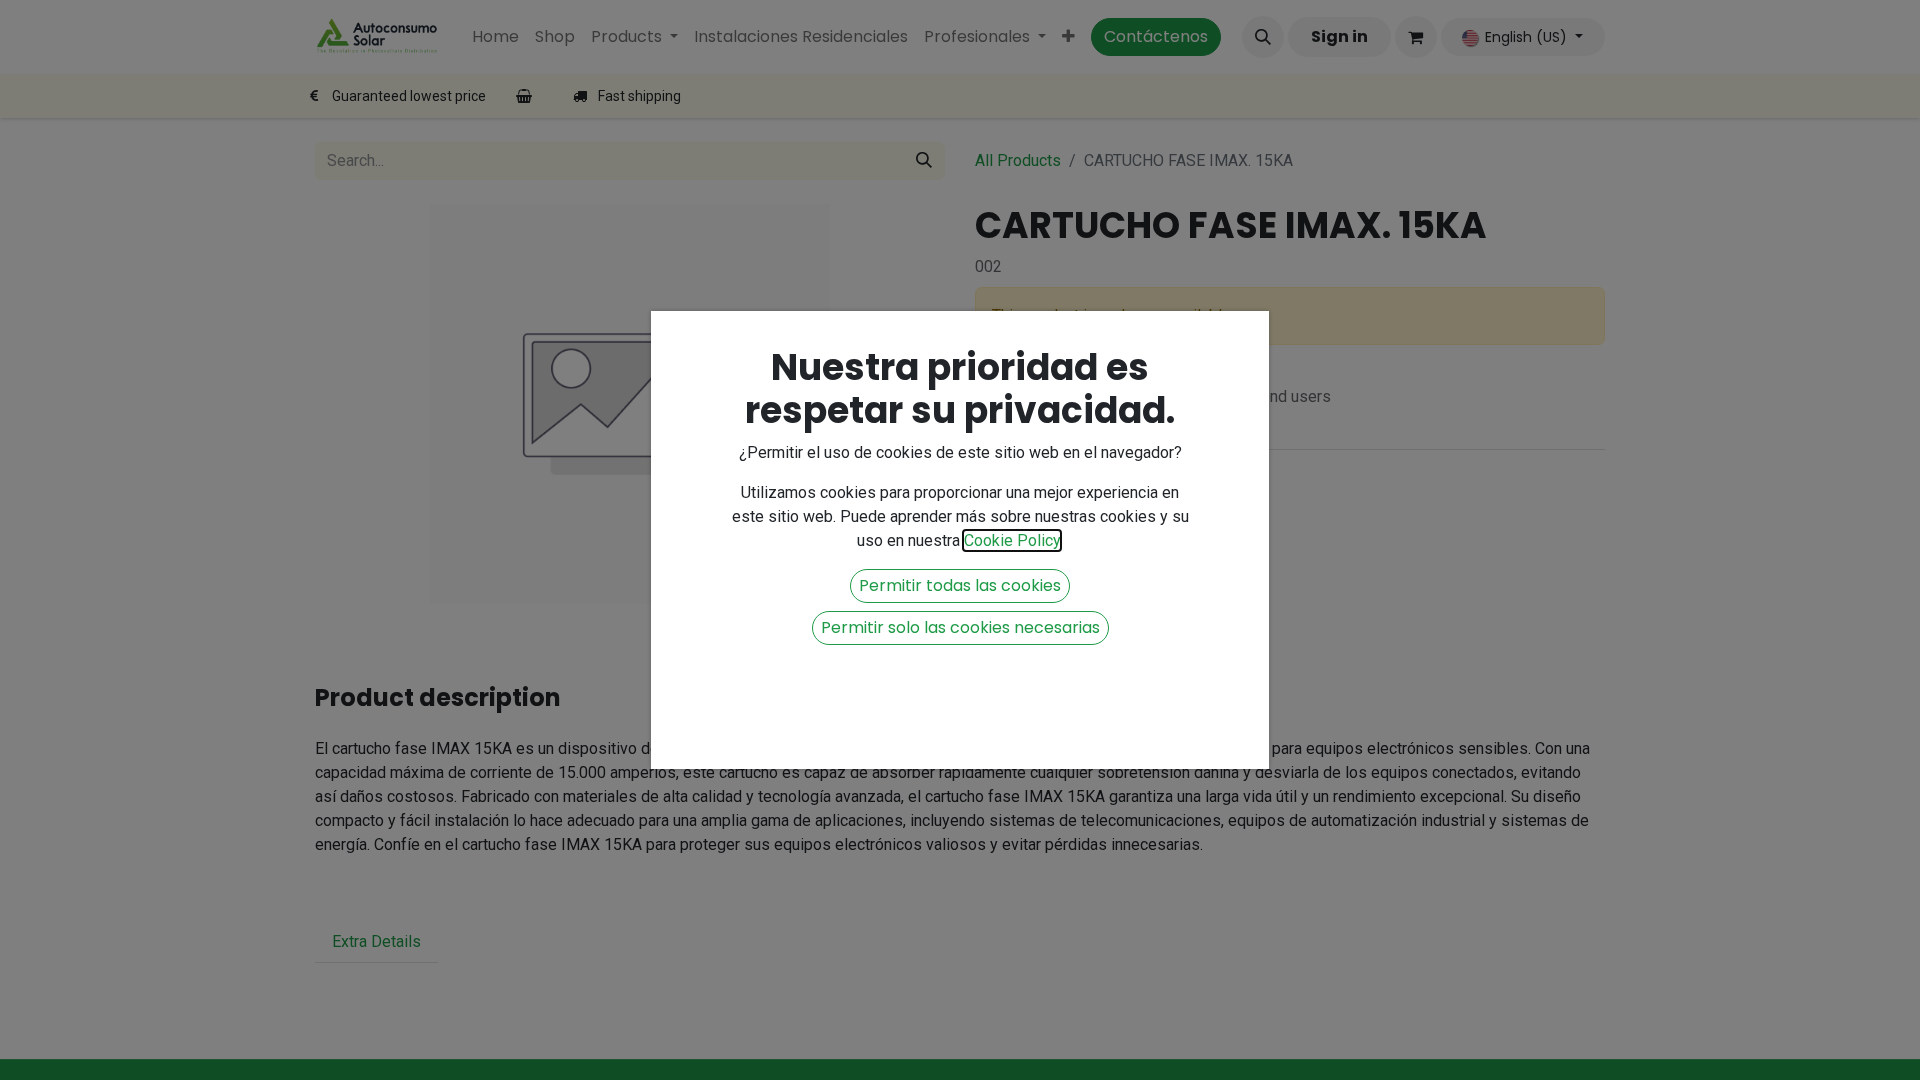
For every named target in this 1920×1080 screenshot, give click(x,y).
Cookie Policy (1012, 540)
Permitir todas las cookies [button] (960, 585)
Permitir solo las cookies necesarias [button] (960, 627)
